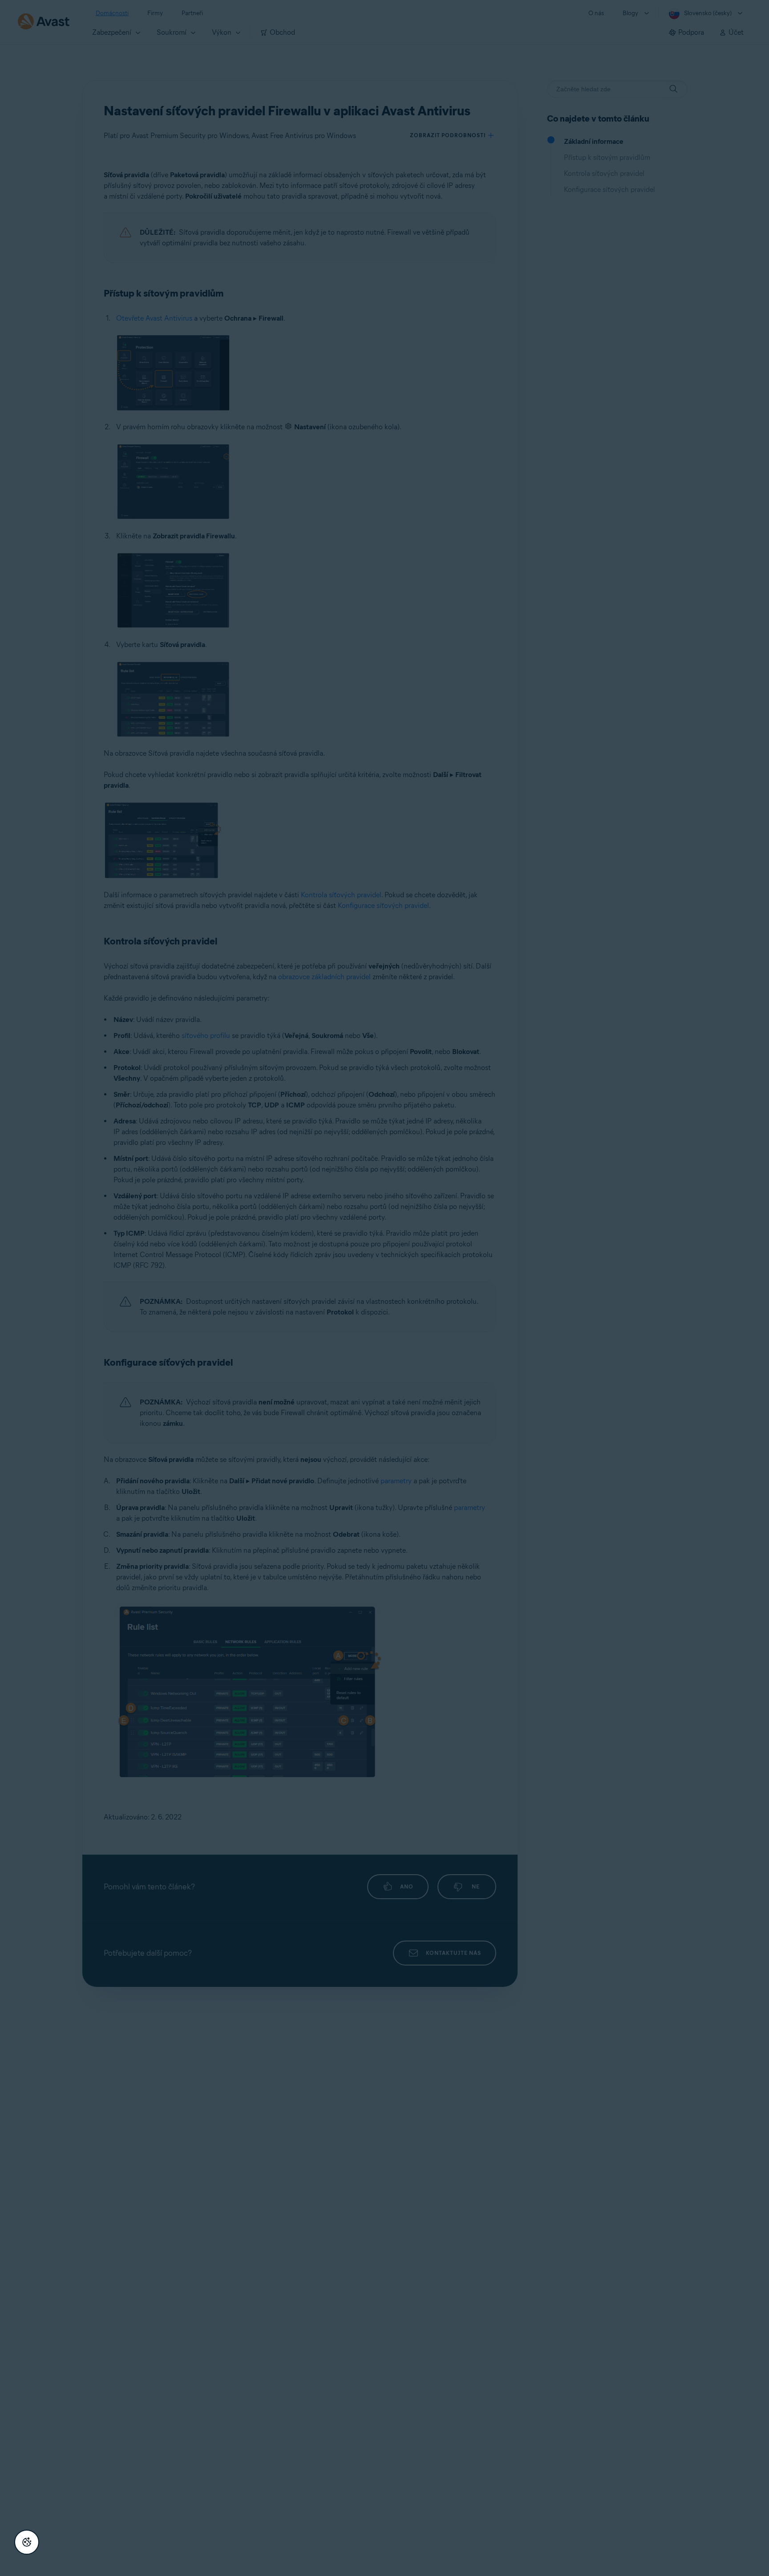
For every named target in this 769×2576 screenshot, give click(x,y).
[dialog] (384, 1288)
